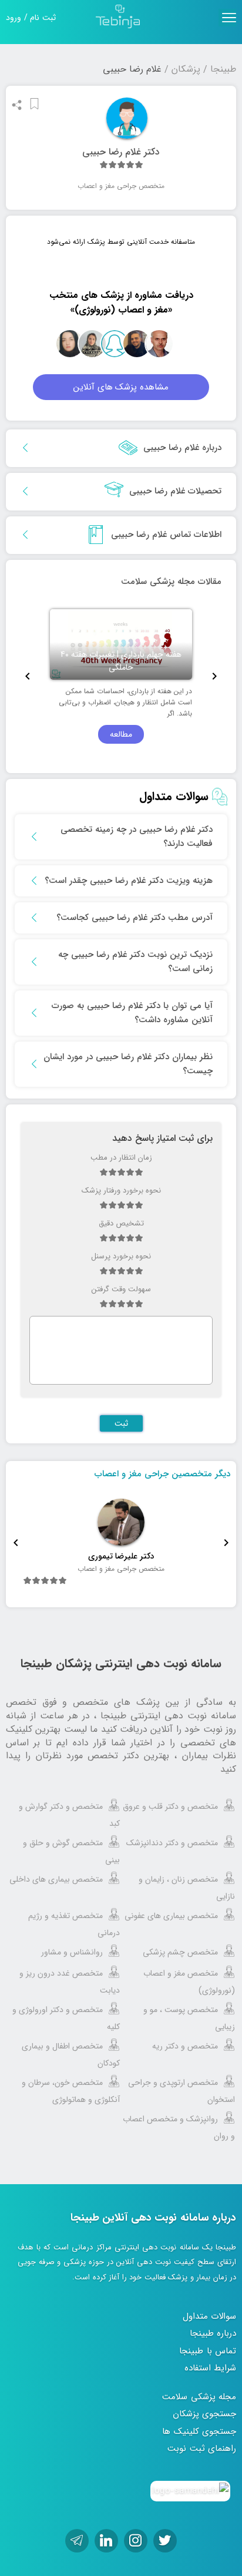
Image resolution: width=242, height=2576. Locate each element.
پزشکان (186, 69)
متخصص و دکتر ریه (185, 2046)
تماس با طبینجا (208, 2351)
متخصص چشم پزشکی (180, 1952)
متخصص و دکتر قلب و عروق (170, 1806)
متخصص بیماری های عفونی (171, 1916)
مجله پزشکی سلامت (199, 2397)
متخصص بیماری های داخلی (56, 1879)
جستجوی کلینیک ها (199, 2431)
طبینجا (223, 69)
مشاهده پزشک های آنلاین (121, 387)
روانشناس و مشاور (72, 1952)
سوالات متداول (210, 2316)
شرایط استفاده (211, 2368)
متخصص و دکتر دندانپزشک (172, 1843)
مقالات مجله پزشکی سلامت (171, 582)
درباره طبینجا (213, 2333)
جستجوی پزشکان (205, 2414)
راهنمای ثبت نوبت (202, 2449)
